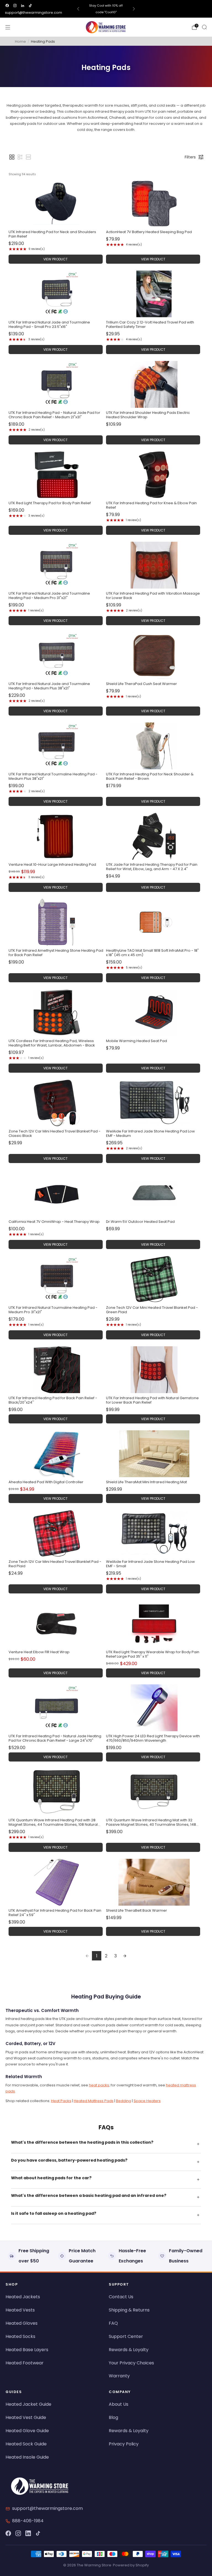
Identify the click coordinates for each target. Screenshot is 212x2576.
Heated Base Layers (27, 2350)
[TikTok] (38, 2533)
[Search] (204, 27)
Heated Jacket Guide (28, 2404)
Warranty (119, 2376)
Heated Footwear (25, 2363)
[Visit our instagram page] (15, 6)
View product (55, 259)
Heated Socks (20, 2336)
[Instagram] (18, 2533)
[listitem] (106, 9)
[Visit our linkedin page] (23, 6)
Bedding (124, 2101)
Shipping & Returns (129, 2310)
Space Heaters (147, 2101)
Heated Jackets (23, 2297)
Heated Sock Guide (26, 2444)
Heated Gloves (22, 2323)
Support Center (126, 2336)
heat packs (99, 2085)
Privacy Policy (124, 2444)
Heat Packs (61, 2101)
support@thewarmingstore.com (34, 13)
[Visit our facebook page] (7, 6)
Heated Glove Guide (27, 2431)
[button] (12, 157)
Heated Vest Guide (26, 2417)
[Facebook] (8, 2533)
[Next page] (125, 1956)
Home (20, 41)
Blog (113, 2417)
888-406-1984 (28, 2521)
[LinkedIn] (28, 2533)
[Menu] (8, 27)
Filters (190, 157)
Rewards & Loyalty (129, 2350)
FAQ (113, 2323)
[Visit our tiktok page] (30, 6)
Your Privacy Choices (131, 2363)
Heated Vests (20, 2310)
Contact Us (121, 2297)
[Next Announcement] (134, 9)
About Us (119, 2404)
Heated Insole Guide (27, 2457)
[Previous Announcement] (78, 9)
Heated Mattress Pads (94, 2101)
